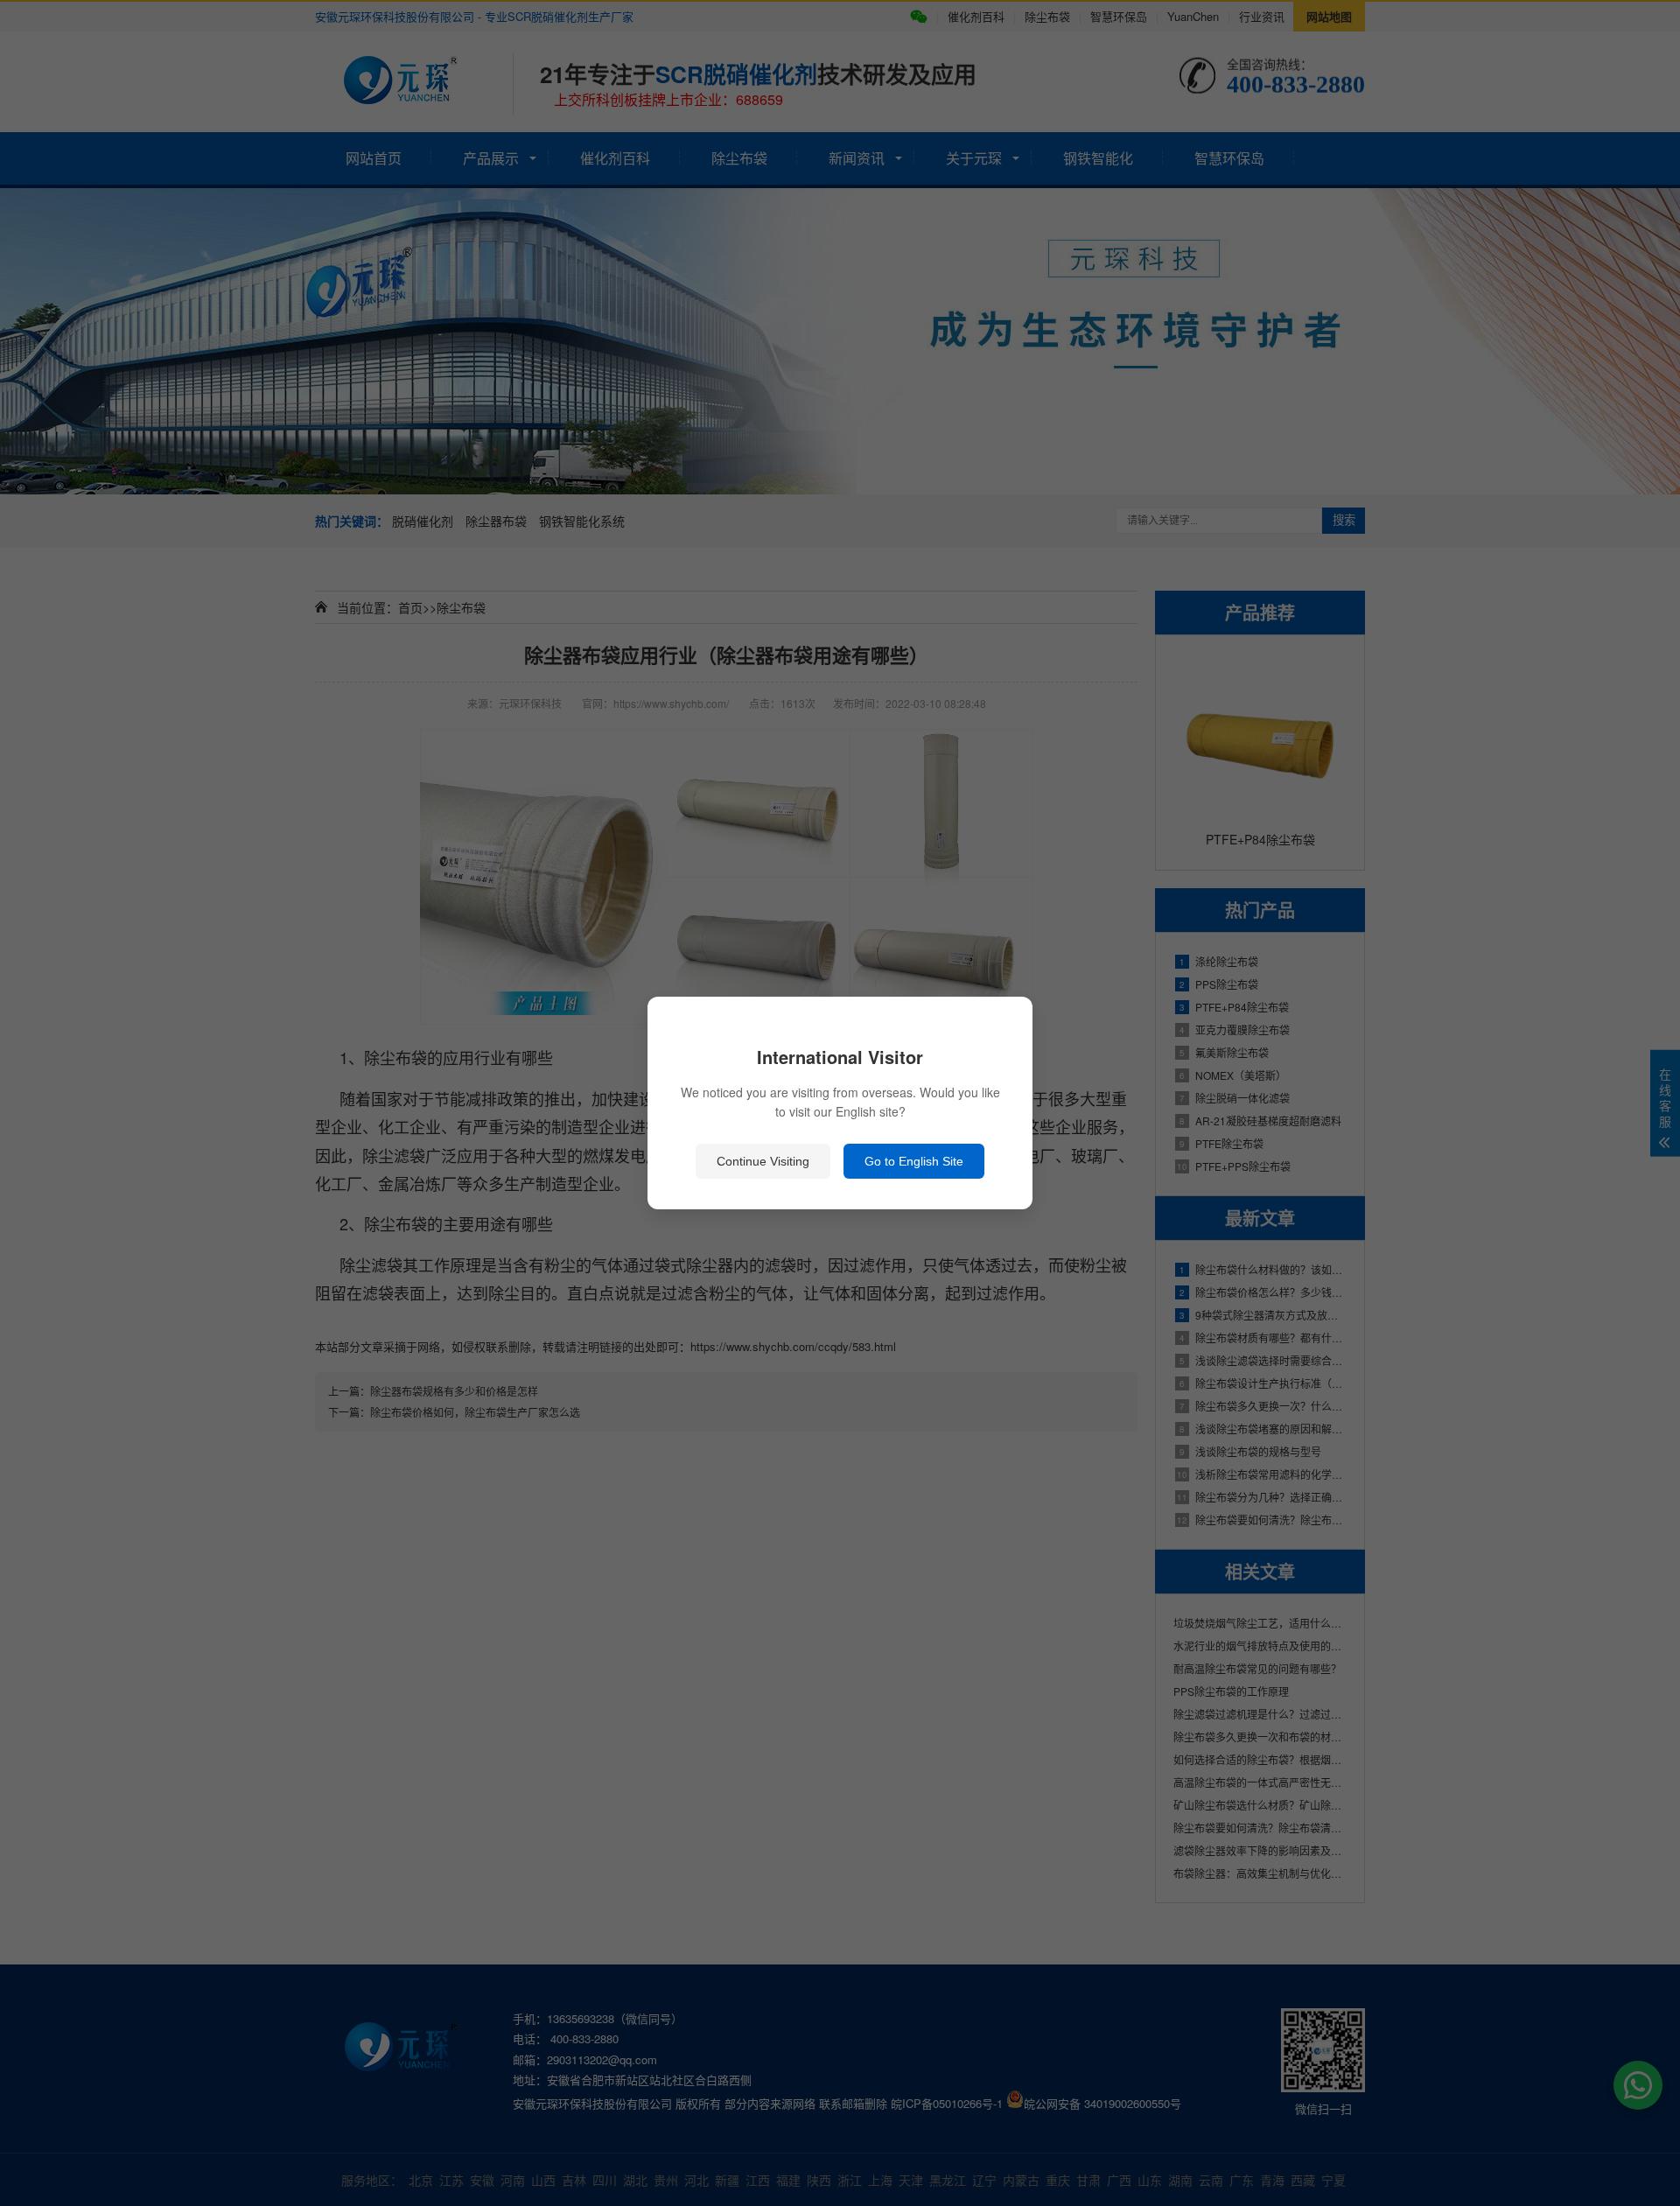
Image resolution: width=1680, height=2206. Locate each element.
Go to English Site (914, 1161)
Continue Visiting (763, 1161)
